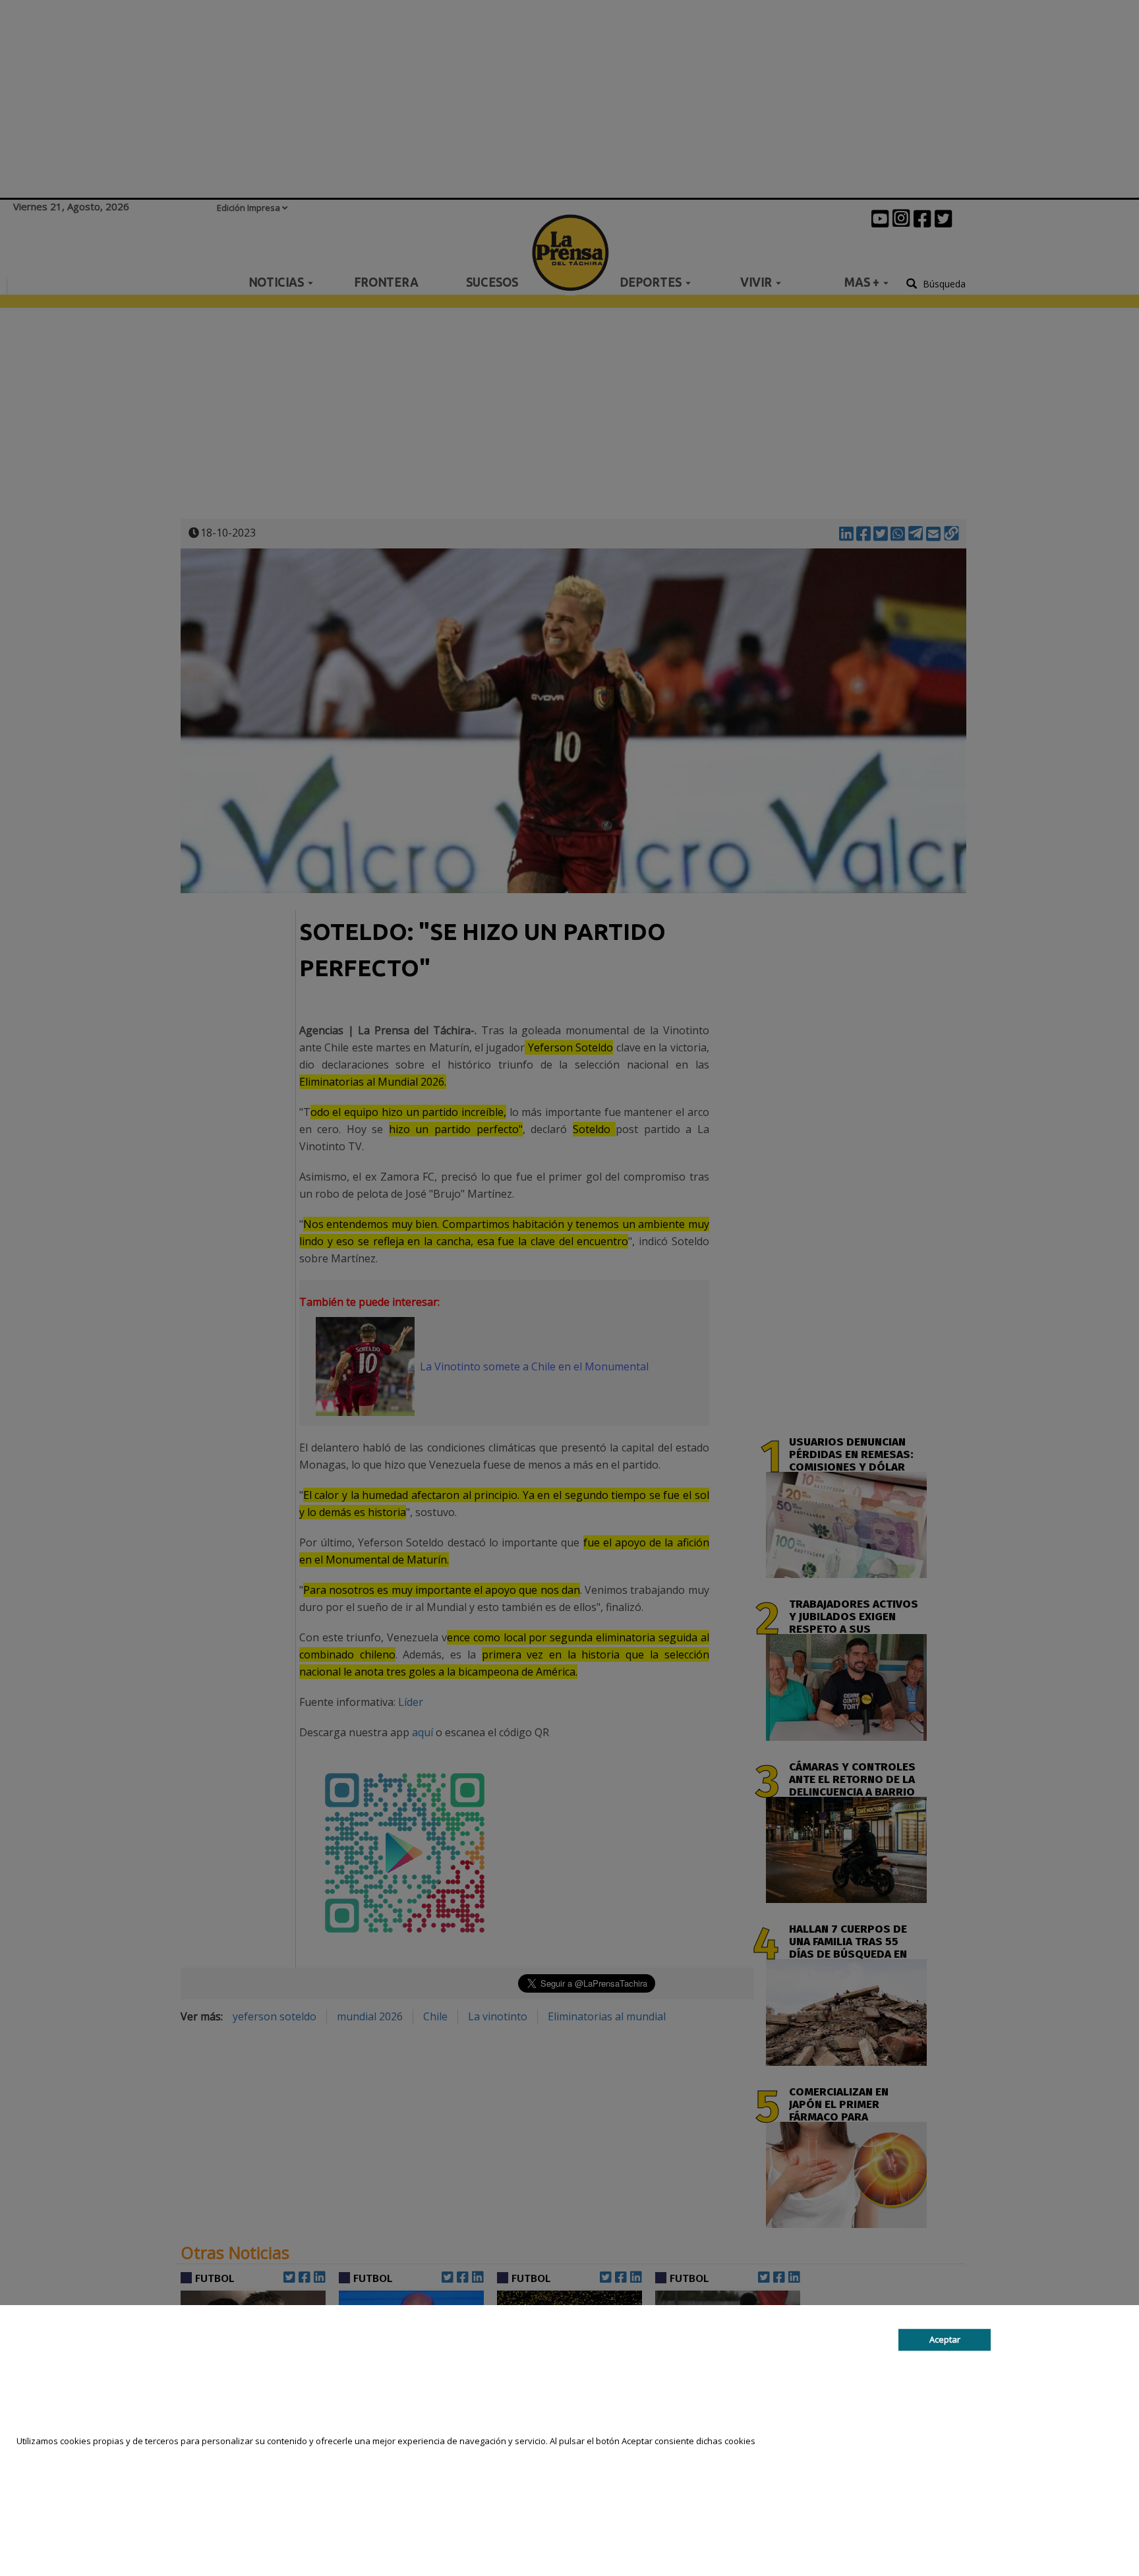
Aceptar (945, 2339)
